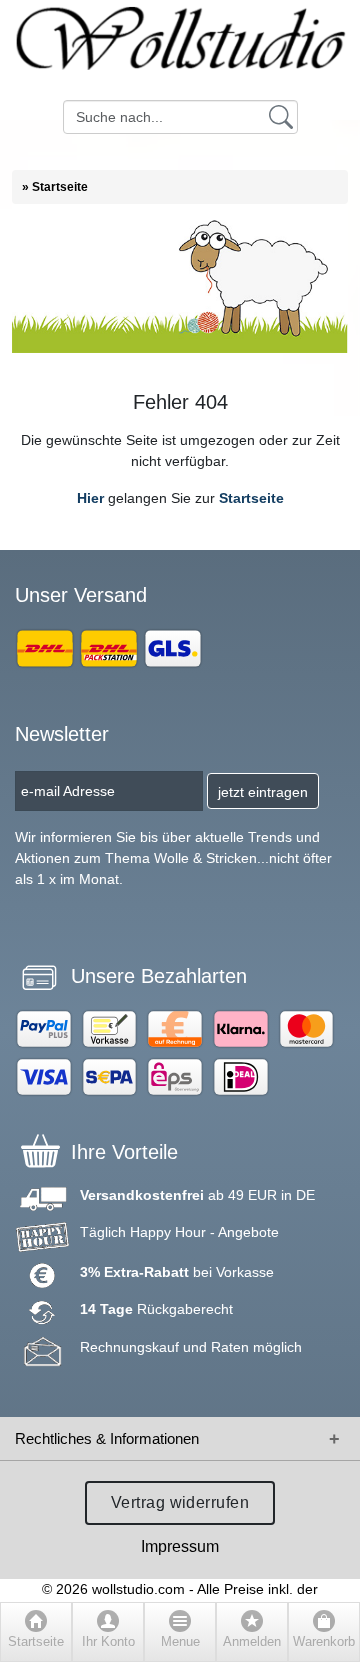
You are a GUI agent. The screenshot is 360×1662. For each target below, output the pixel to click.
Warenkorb (324, 1642)
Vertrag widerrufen (180, 1502)
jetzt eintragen (263, 792)
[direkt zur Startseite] (180, 50)
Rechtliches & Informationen (107, 1438)
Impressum (180, 1546)
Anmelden (252, 1642)
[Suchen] (281, 116)
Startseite (251, 498)
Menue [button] (180, 1642)
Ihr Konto (108, 1642)
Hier (90, 498)
